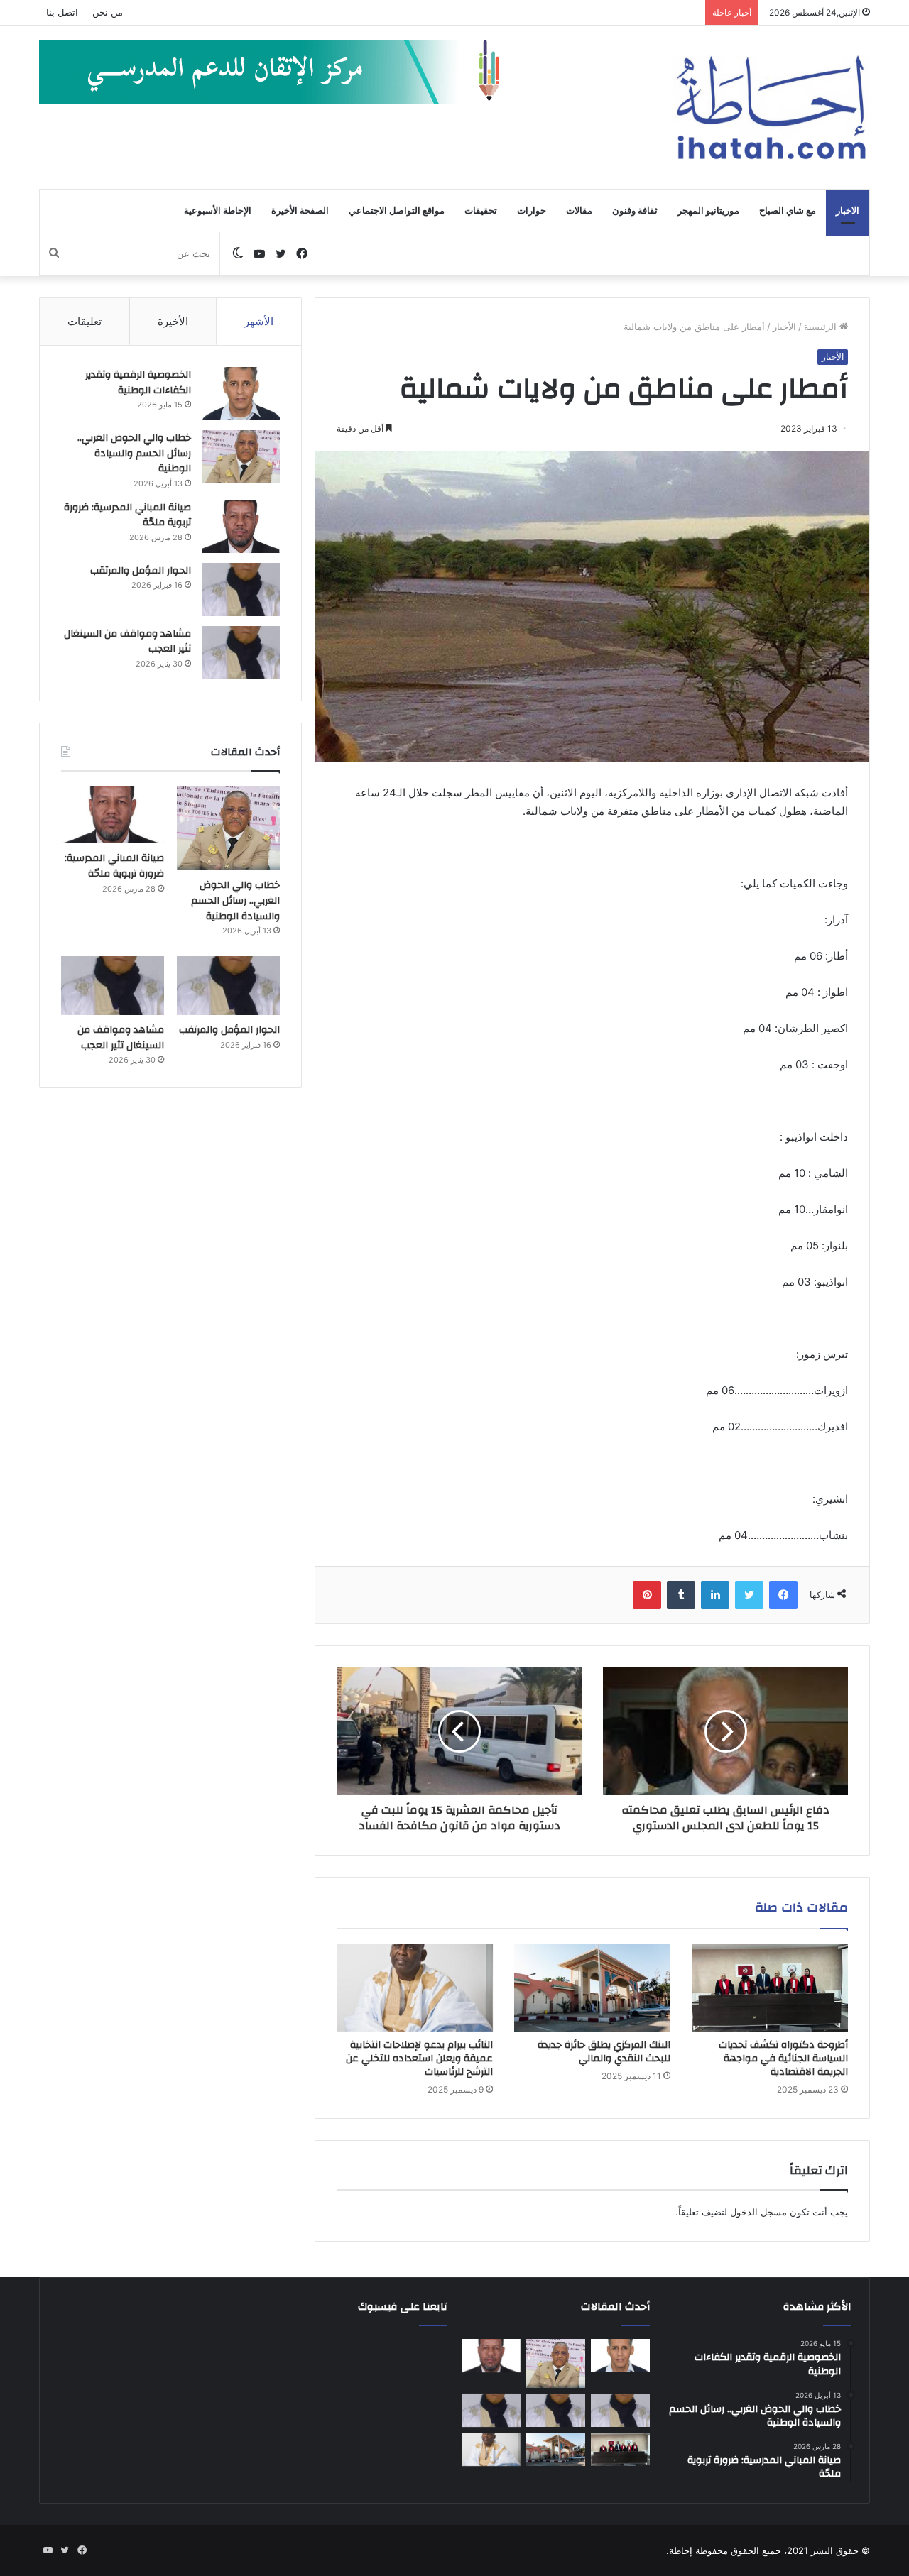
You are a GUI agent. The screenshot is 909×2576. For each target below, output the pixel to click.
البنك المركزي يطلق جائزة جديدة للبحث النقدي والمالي (604, 2052)
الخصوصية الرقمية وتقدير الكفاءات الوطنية (138, 383)
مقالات (579, 211)
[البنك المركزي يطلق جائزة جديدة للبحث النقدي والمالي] (592, 1988)
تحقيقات (481, 211)
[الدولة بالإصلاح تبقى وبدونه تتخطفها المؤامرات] (491, 2411)
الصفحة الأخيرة (300, 211)
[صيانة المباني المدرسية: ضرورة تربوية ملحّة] (241, 526)
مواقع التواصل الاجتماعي (397, 211)
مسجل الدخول (758, 2212)
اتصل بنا (62, 12)
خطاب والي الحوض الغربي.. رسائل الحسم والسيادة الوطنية (134, 453)
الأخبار (784, 327)
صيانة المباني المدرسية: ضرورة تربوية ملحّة (127, 515)
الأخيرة (173, 321)
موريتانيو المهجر (708, 211)
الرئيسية (822, 327)
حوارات (532, 211)
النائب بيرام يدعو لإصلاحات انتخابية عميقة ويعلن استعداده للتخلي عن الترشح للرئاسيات (419, 2059)
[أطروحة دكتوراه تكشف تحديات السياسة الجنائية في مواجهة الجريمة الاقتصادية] (770, 1988)
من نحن (108, 12)
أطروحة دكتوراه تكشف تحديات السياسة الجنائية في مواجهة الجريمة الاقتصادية (783, 2059)
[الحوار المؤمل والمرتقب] (241, 590)
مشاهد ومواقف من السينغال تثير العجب (127, 642)
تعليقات (85, 321)
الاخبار (848, 211)
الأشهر (259, 321)
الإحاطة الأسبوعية (218, 211)
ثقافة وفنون (635, 211)
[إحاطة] (771, 107)
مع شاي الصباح (788, 211)
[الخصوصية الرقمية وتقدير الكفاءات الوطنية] (241, 394)
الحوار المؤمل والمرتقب (141, 571)
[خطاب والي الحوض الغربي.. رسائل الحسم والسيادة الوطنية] (241, 457)
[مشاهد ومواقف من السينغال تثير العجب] (241, 653)
